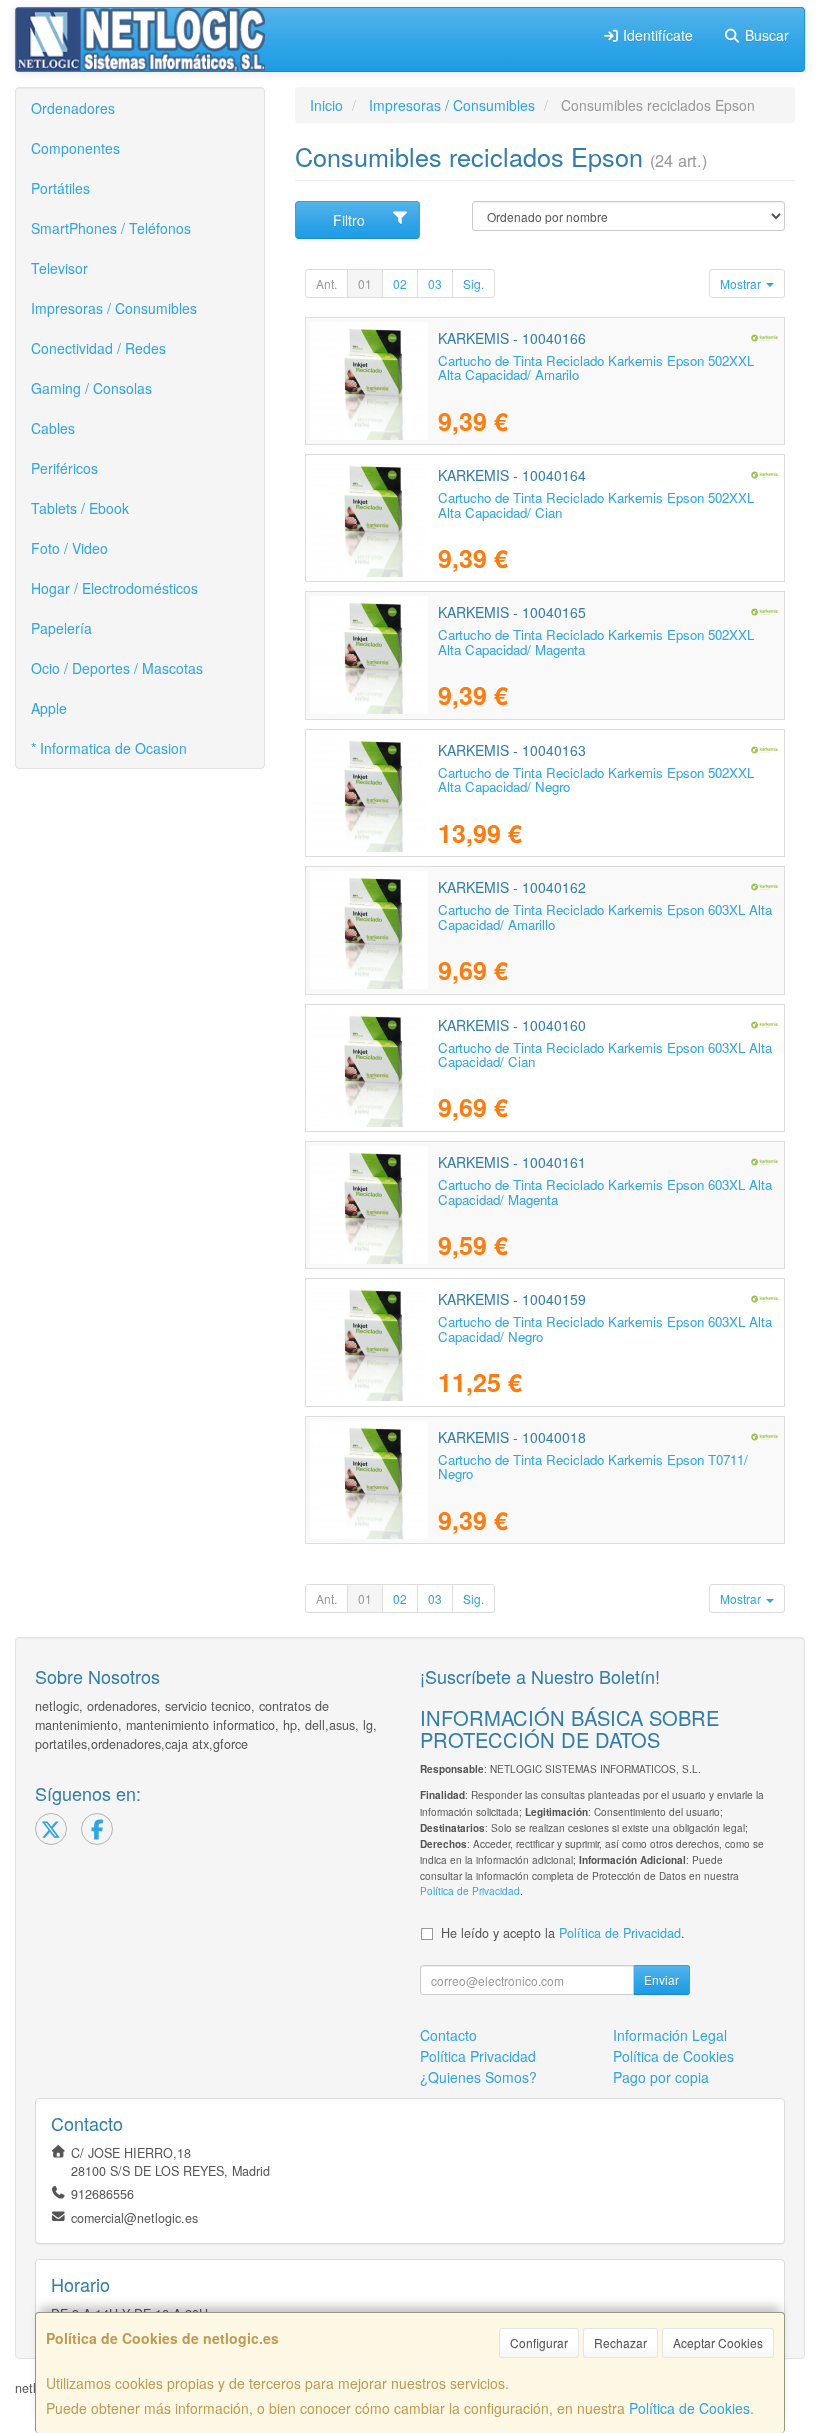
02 (400, 283)
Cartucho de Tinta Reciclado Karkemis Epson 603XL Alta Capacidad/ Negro (605, 1329)
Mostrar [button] (742, 283)
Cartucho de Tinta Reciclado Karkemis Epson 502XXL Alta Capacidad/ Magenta (596, 642)
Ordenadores (73, 108)
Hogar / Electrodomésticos (114, 588)
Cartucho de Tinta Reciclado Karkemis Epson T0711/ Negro (593, 1467)
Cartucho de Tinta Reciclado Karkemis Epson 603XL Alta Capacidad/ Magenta (605, 1192)
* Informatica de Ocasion (109, 748)
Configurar (539, 2342)
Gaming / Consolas (91, 388)
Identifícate (656, 35)
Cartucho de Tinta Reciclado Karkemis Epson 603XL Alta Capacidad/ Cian (605, 1055)
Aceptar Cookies (718, 2342)
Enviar (661, 1979)
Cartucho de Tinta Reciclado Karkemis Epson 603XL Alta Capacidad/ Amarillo (605, 917)
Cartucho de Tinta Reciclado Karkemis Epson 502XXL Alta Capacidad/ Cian (596, 505)
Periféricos (64, 468)
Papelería (61, 628)
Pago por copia (661, 2077)
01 (365, 283)
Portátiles (60, 188)
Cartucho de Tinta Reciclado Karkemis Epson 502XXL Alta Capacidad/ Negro (596, 780)
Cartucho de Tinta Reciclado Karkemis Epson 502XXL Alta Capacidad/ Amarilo (596, 368)
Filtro (349, 220)
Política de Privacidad (470, 1890)
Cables (53, 428)
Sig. (473, 283)
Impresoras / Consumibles (114, 308)
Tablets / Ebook (80, 508)
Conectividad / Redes (98, 348)
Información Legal (670, 2035)
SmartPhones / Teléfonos (111, 228)
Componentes (75, 148)
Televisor (59, 268)
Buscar (765, 35)
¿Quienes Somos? (478, 2077)
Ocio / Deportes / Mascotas (117, 668)
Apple (49, 708)
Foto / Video (69, 548)
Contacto (448, 2035)
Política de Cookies (689, 2408)
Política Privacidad (478, 2056)
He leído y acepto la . (563, 1933)
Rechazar (620, 2342)
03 (435, 283)
